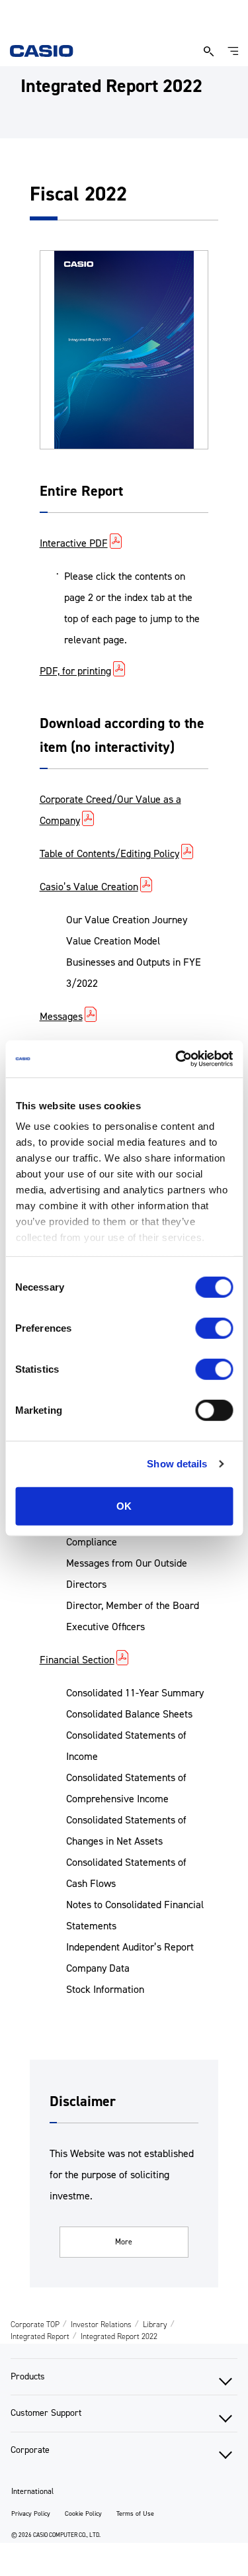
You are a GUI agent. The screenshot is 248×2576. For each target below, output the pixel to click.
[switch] (214, 1328)
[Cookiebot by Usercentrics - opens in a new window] (177, 1059)
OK (124, 1505)
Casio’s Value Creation (89, 887)
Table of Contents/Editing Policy (109, 853)
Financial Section (77, 1660)
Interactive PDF (74, 543)
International (32, 2491)
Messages (61, 1016)
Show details (177, 1464)
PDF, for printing (75, 671)
